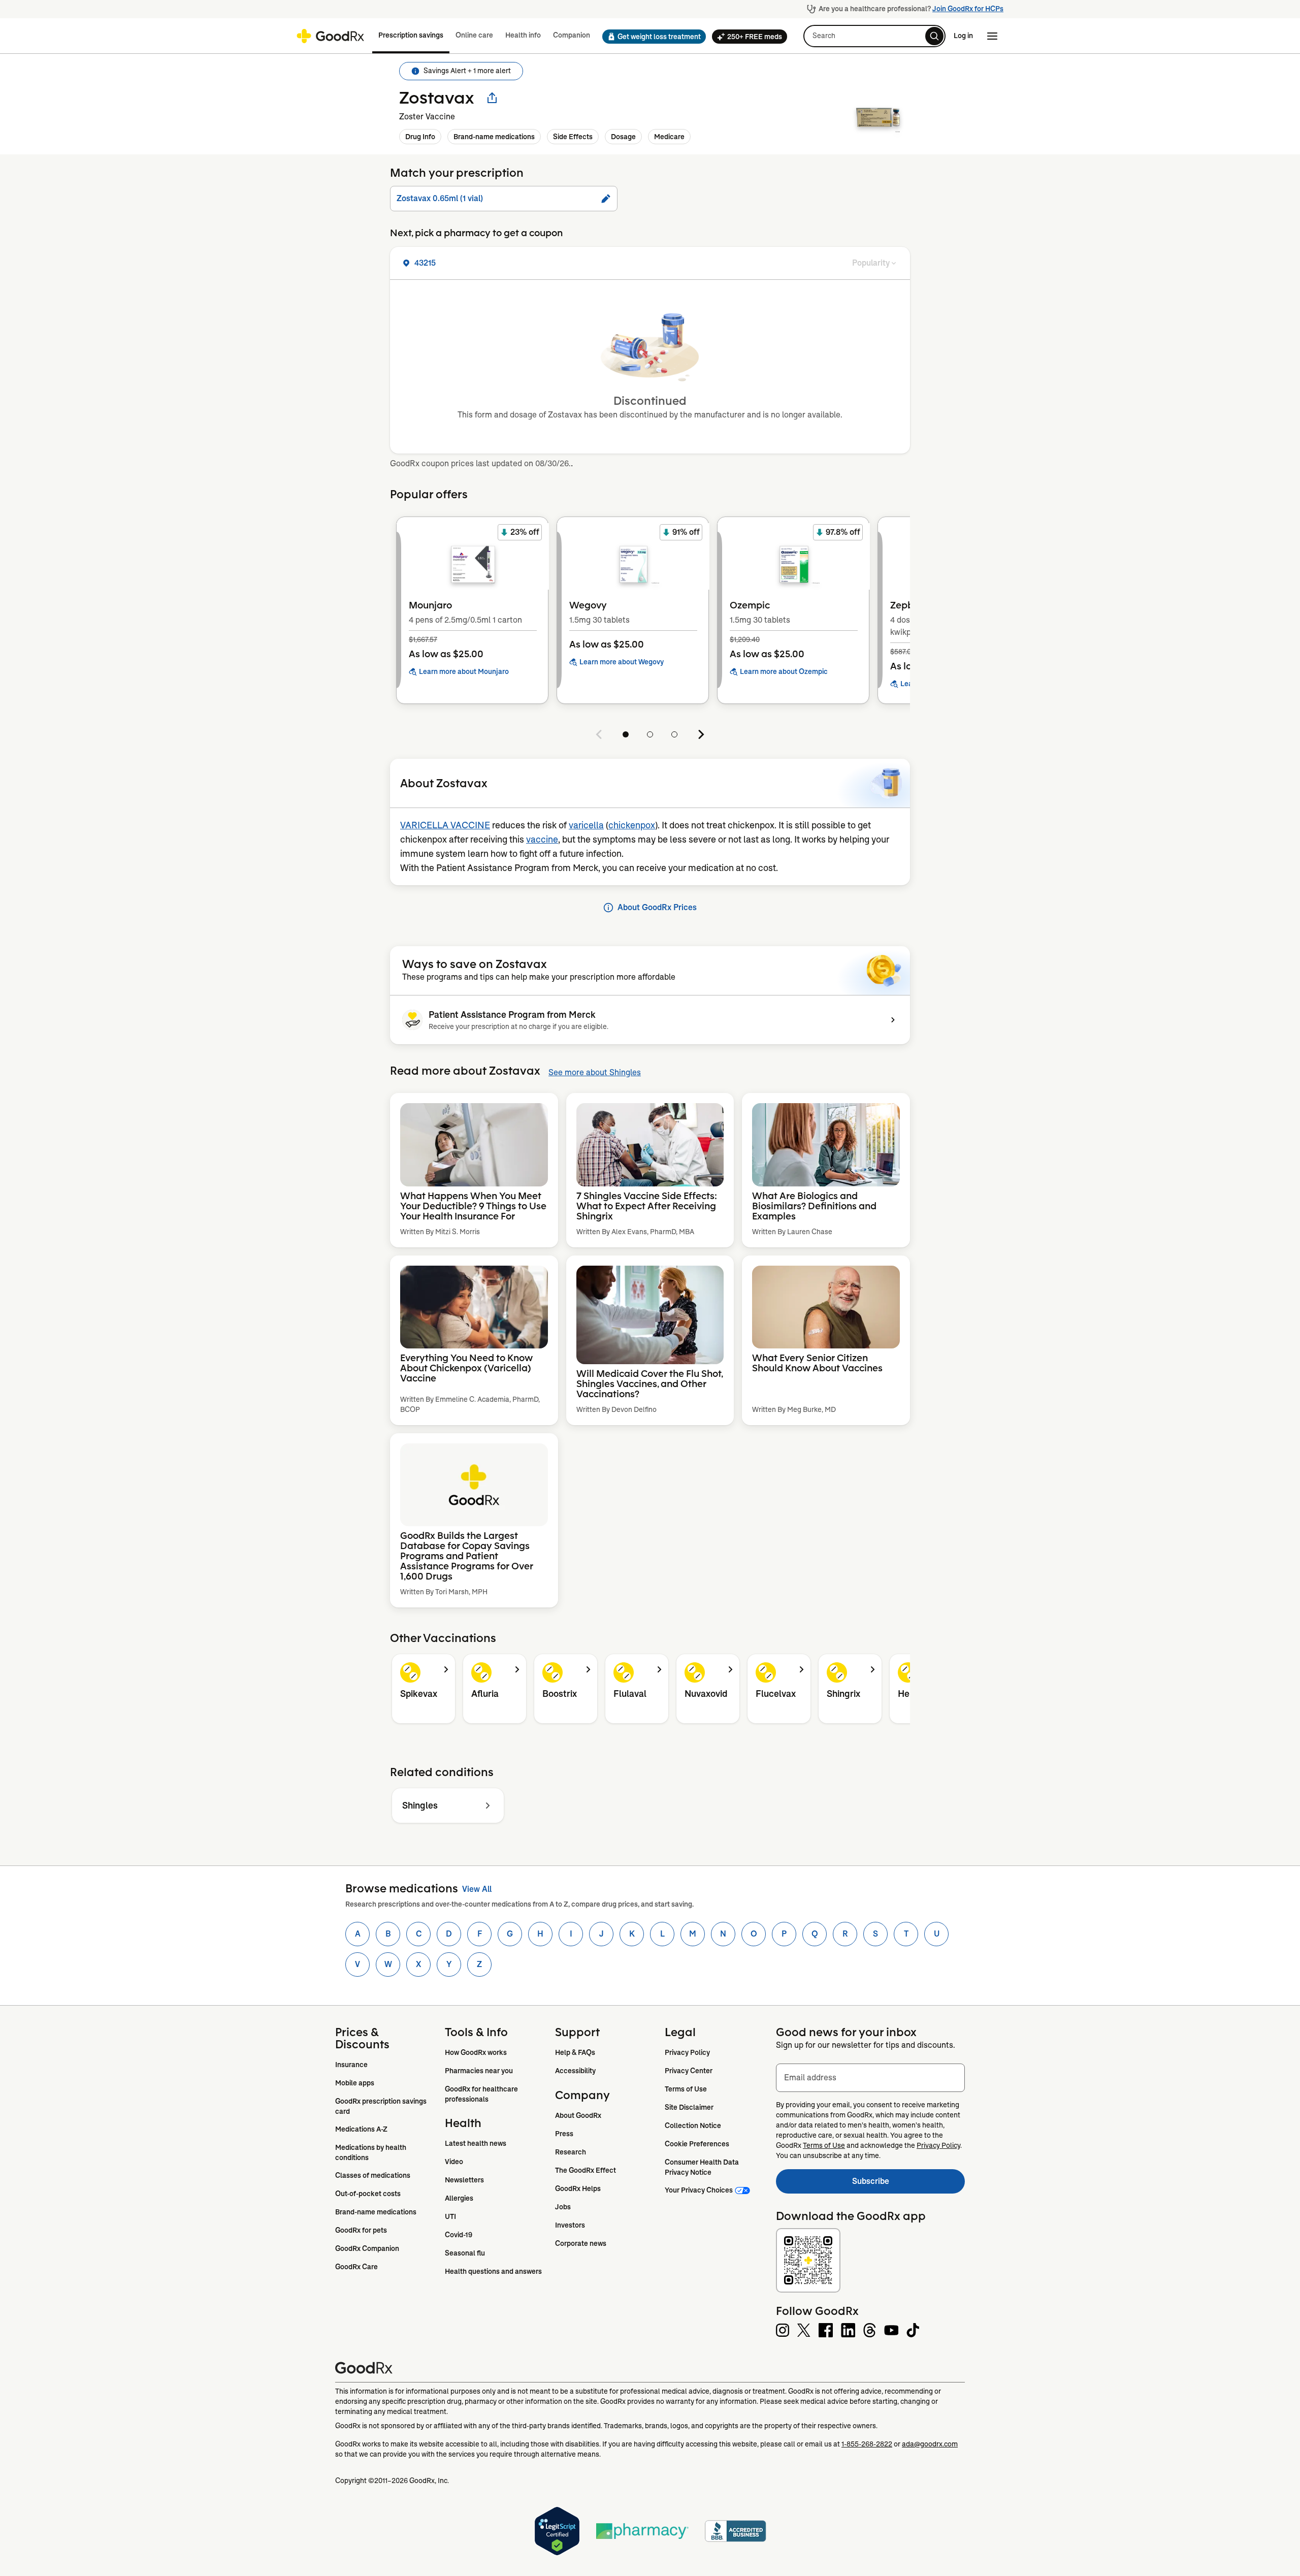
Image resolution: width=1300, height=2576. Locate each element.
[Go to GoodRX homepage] (330, 36)
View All (477, 1889)
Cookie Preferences (697, 2144)
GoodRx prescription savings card (382, 2106)
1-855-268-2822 (867, 2444)
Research (571, 2152)
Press (564, 2134)
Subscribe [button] (908, 2184)
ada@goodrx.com (930, 2444)
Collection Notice (693, 2126)
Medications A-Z (361, 2129)
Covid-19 (459, 2235)
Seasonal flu (465, 2253)
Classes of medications (373, 2175)
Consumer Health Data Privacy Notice (703, 2167)
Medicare (669, 137)
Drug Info (420, 137)
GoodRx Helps (578, 2188)
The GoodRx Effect (586, 2170)
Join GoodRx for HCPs (968, 9)
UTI (450, 2216)
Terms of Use (686, 2089)
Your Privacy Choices (699, 2190)
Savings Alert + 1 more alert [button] (467, 71)
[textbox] (870, 2078)
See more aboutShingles (595, 1072)
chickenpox (632, 825)
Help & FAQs (575, 2052)
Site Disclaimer (689, 2107)
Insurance (351, 2065)
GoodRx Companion (367, 2248)
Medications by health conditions (371, 2152)
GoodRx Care (356, 2267)
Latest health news (476, 2143)
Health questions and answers (493, 2271)
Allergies (459, 2198)
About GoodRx (578, 2115)
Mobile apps (355, 2083)
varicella (586, 825)
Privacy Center (689, 2071)
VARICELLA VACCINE (445, 825)
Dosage (623, 137)
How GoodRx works (476, 2052)
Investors (570, 2225)
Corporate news (581, 2243)
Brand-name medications (494, 137)
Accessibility (575, 2071)
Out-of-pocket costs (368, 2194)
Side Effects (573, 137)
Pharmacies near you (479, 2071)
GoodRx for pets (361, 2230)
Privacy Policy (687, 2052)
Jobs (563, 2207)
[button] (651, 37)
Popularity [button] (871, 263)
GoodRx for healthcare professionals (482, 2094)
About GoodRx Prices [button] (657, 907)
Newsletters (464, 2180)
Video (454, 2162)
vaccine (542, 840)
